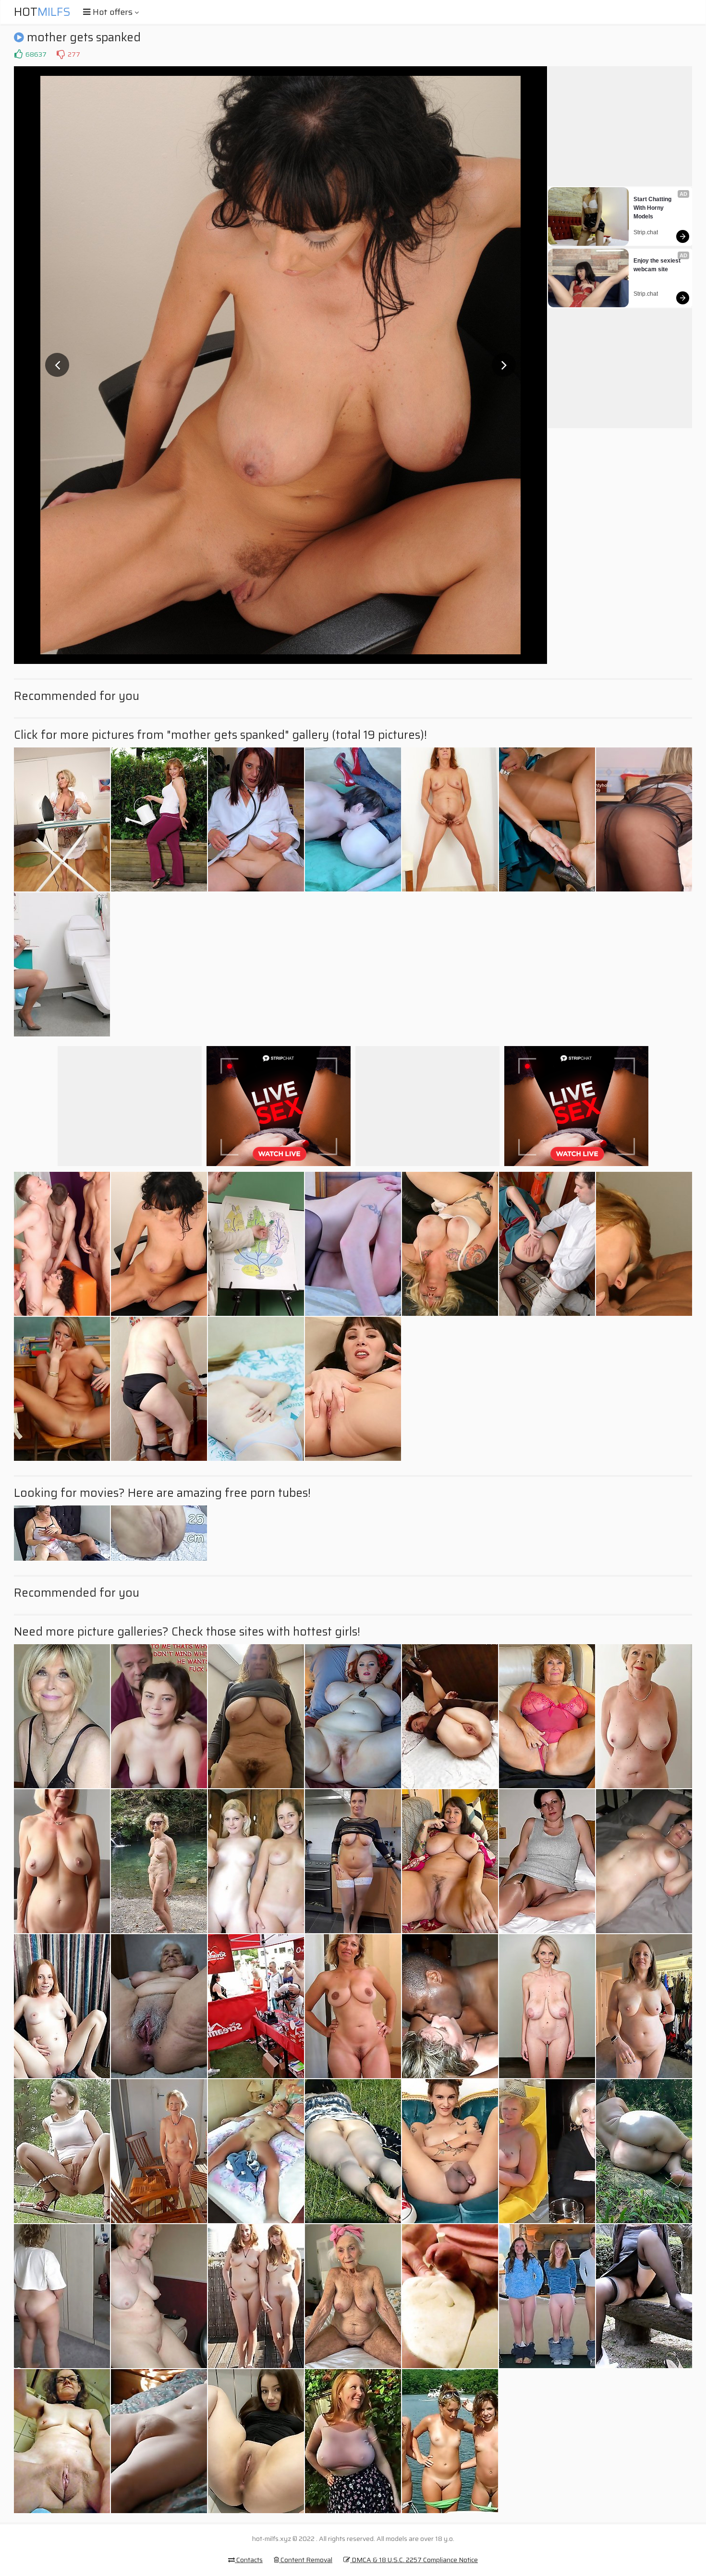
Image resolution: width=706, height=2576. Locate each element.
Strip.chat (646, 232)
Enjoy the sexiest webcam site (658, 265)
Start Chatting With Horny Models (653, 208)
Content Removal (306, 2560)
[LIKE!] (18, 54)
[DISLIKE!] (61, 54)
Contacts (249, 2560)
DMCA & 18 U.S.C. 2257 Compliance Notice (414, 2560)
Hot (42, 12)
